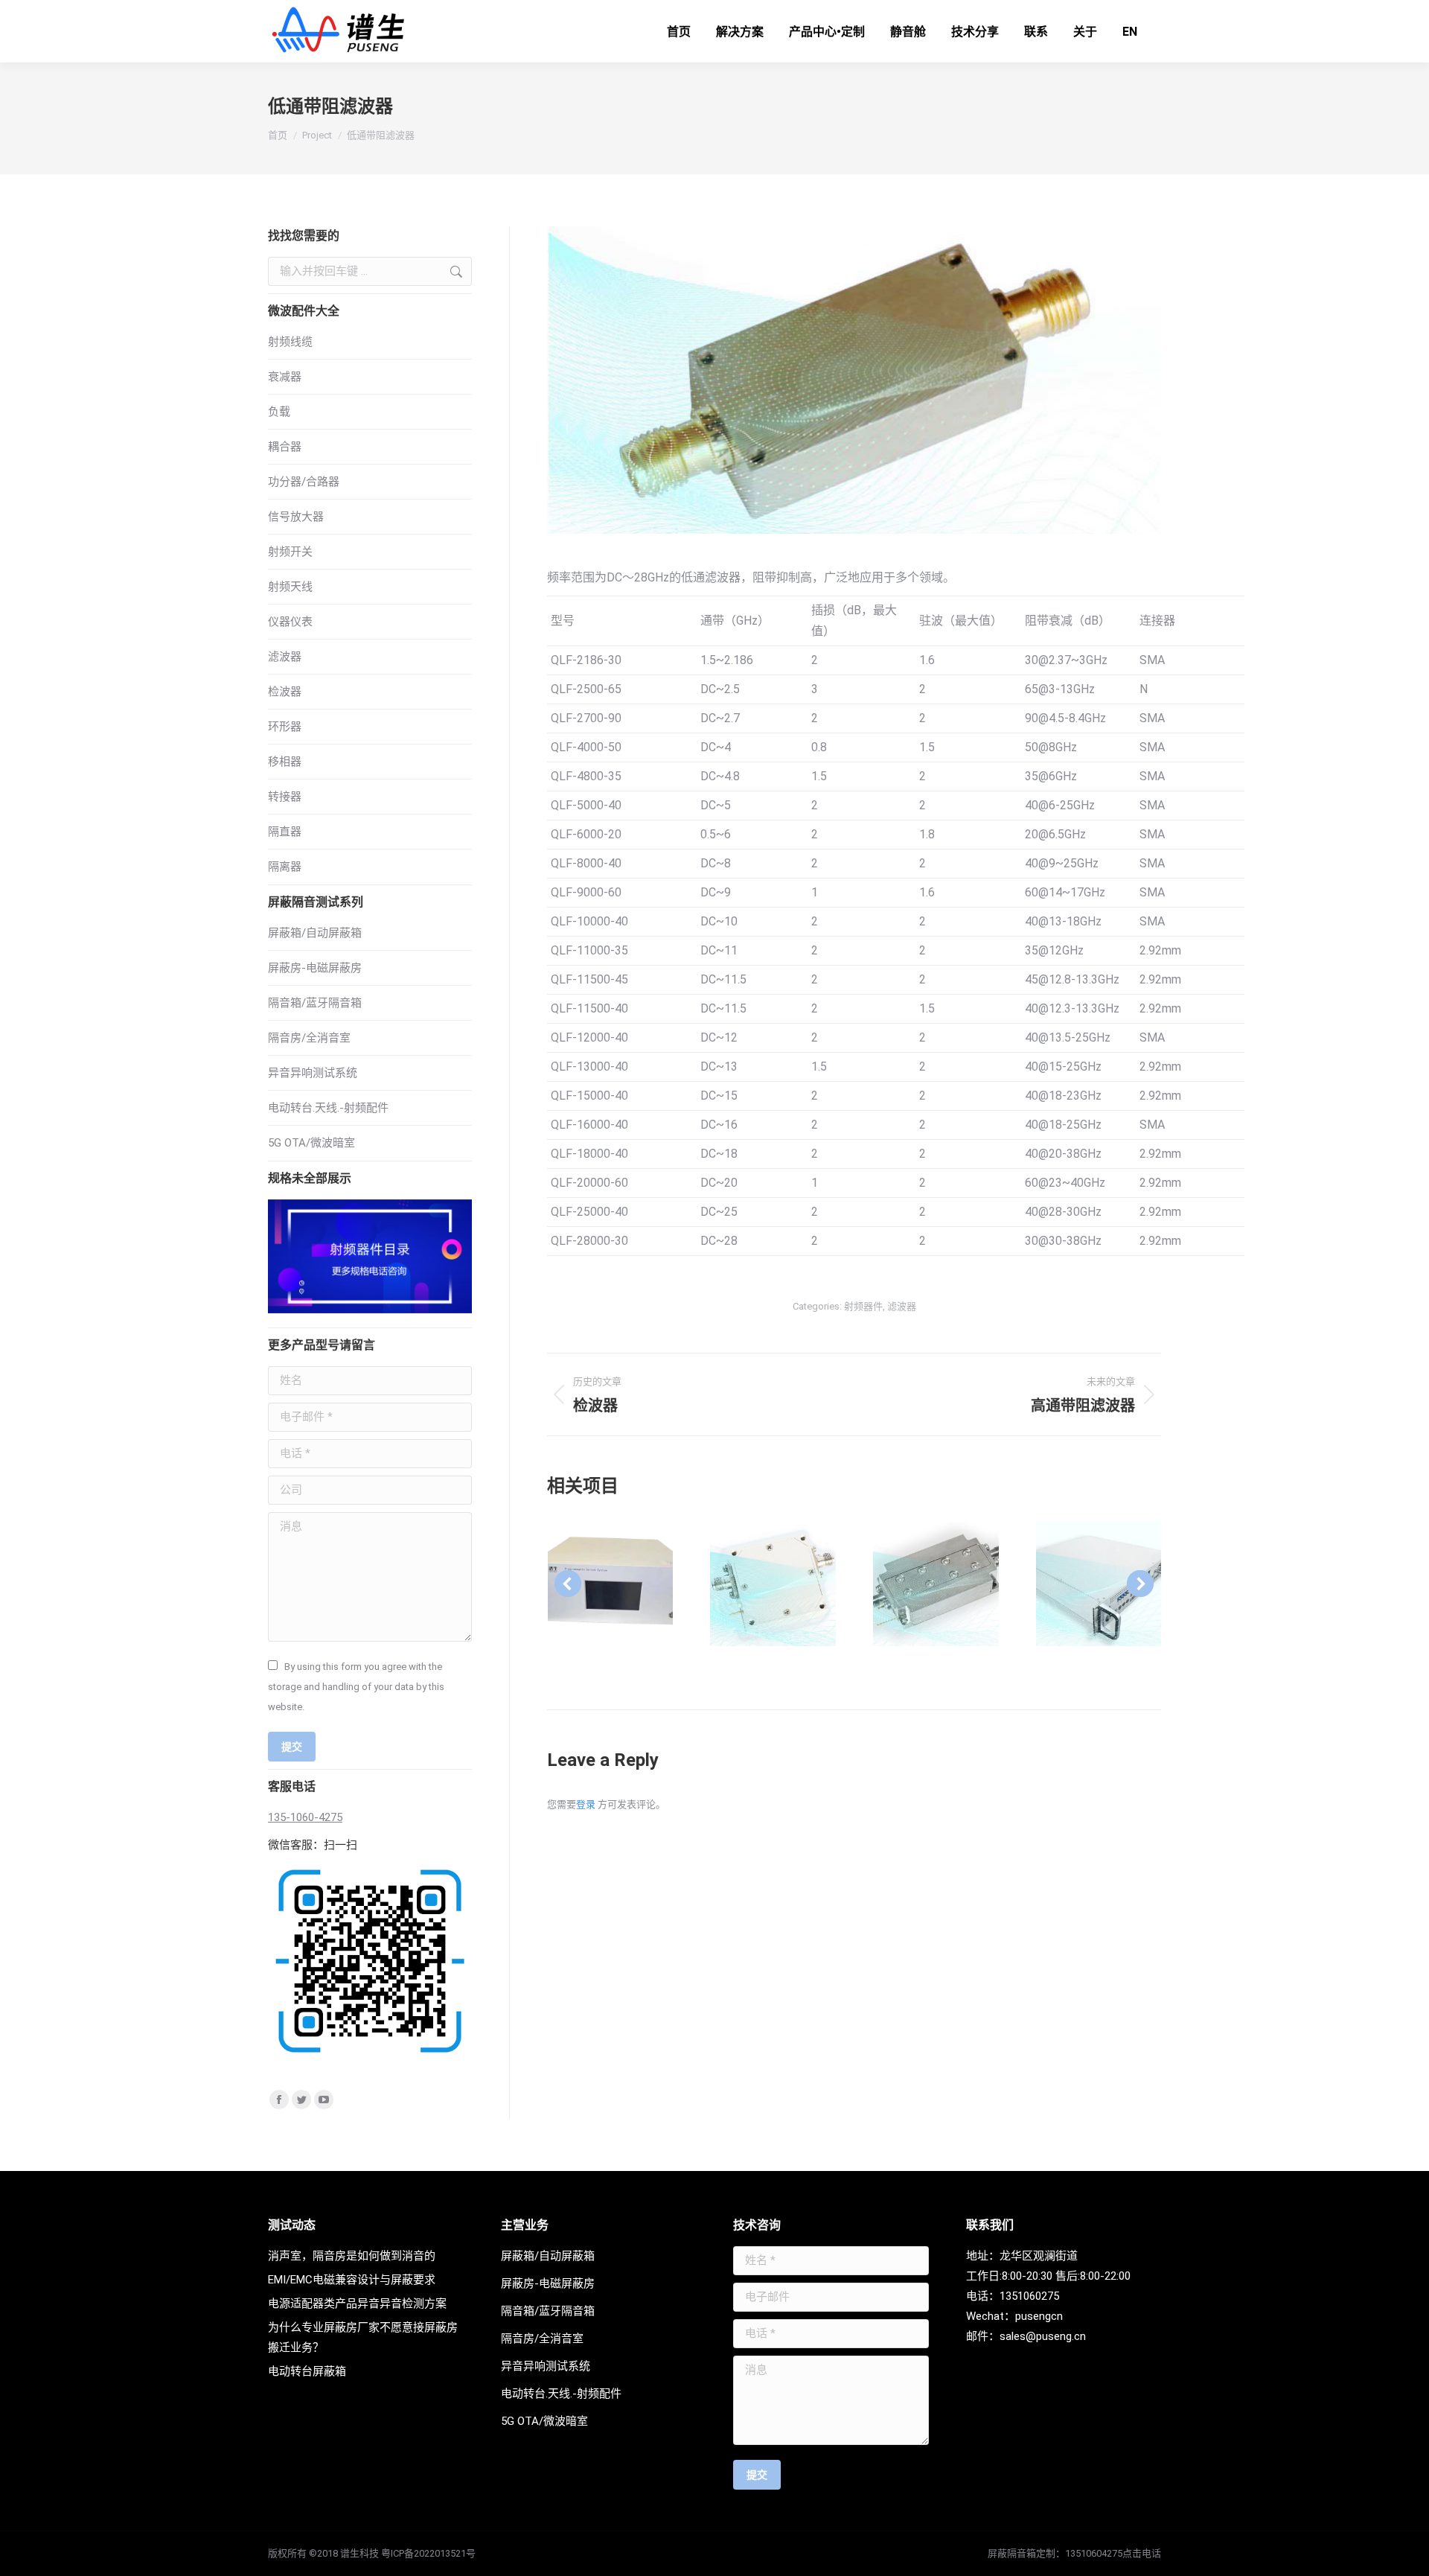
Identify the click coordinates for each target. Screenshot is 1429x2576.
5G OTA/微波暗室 (311, 1143)
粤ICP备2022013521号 (428, 2553)
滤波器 (902, 1306)
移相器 (285, 762)
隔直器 (285, 832)
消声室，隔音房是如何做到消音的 (352, 2256)
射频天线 (290, 587)
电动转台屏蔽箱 (307, 2371)
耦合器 (285, 447)
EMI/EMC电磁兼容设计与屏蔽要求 (352, 2280)
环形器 (285, 727)
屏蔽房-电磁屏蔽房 (315, 968)
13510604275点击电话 (1113, 2553)
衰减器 (285, 377)
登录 (586, 1804)
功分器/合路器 (304, 482)
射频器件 (863, 1306)
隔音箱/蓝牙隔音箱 (315, 1003)
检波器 (285, 692)
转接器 (285, 797)
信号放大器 (296, 517)
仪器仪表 (290, 622)
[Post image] (611, 1584)
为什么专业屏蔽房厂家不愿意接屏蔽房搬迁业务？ (363, 2337)
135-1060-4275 (305, 1817)
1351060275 (1029, 2296)
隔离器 (285, 867)
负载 (279, 412)
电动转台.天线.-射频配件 (328, 1108)
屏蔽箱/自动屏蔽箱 (315, 933)
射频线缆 (290, 342)
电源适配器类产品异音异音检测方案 (357, 2304)
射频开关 (290, 552)
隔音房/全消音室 (309, 1038)
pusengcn (1039, 2316)
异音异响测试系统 (313, 1073)
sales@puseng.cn (1043, 2336)
